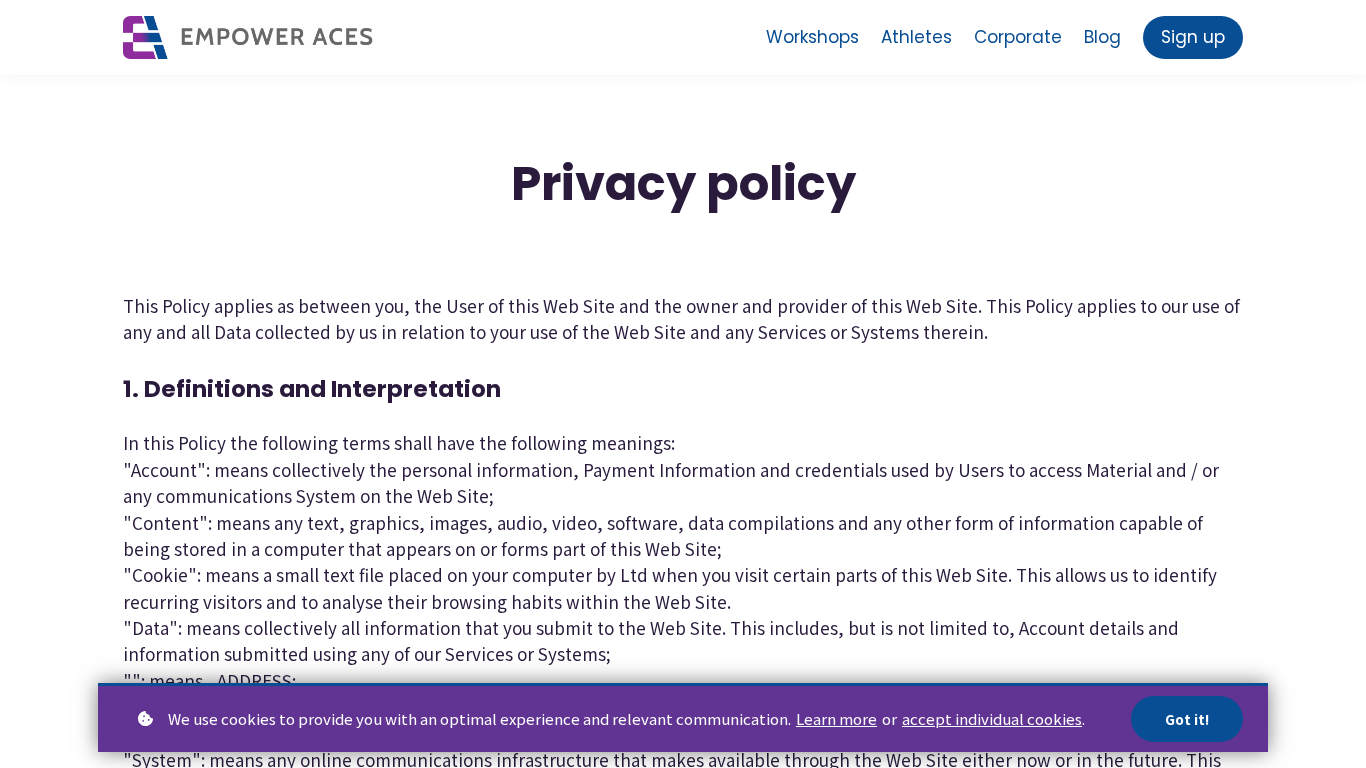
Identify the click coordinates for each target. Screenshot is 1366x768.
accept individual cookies (992, 718)
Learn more (836, 718)
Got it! (1187, 719)
